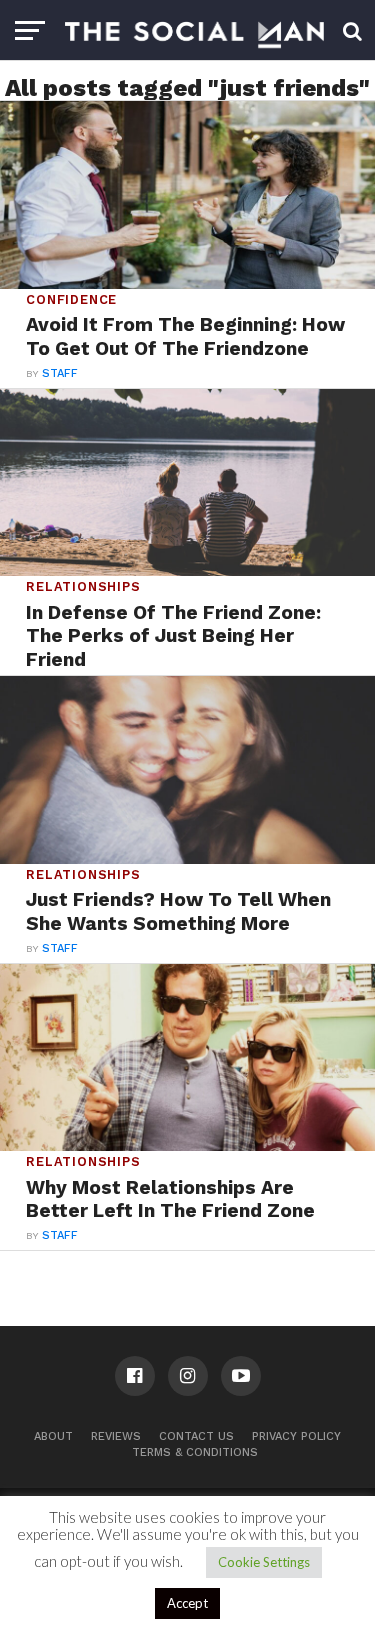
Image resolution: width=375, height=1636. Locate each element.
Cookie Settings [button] (264, 1562)
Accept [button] (187, 1603)
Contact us (196, 1436)
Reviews (116, 1436)
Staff (60, 373)
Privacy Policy (296, 1436)
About (53, 1436)
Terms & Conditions (195, 1452)
